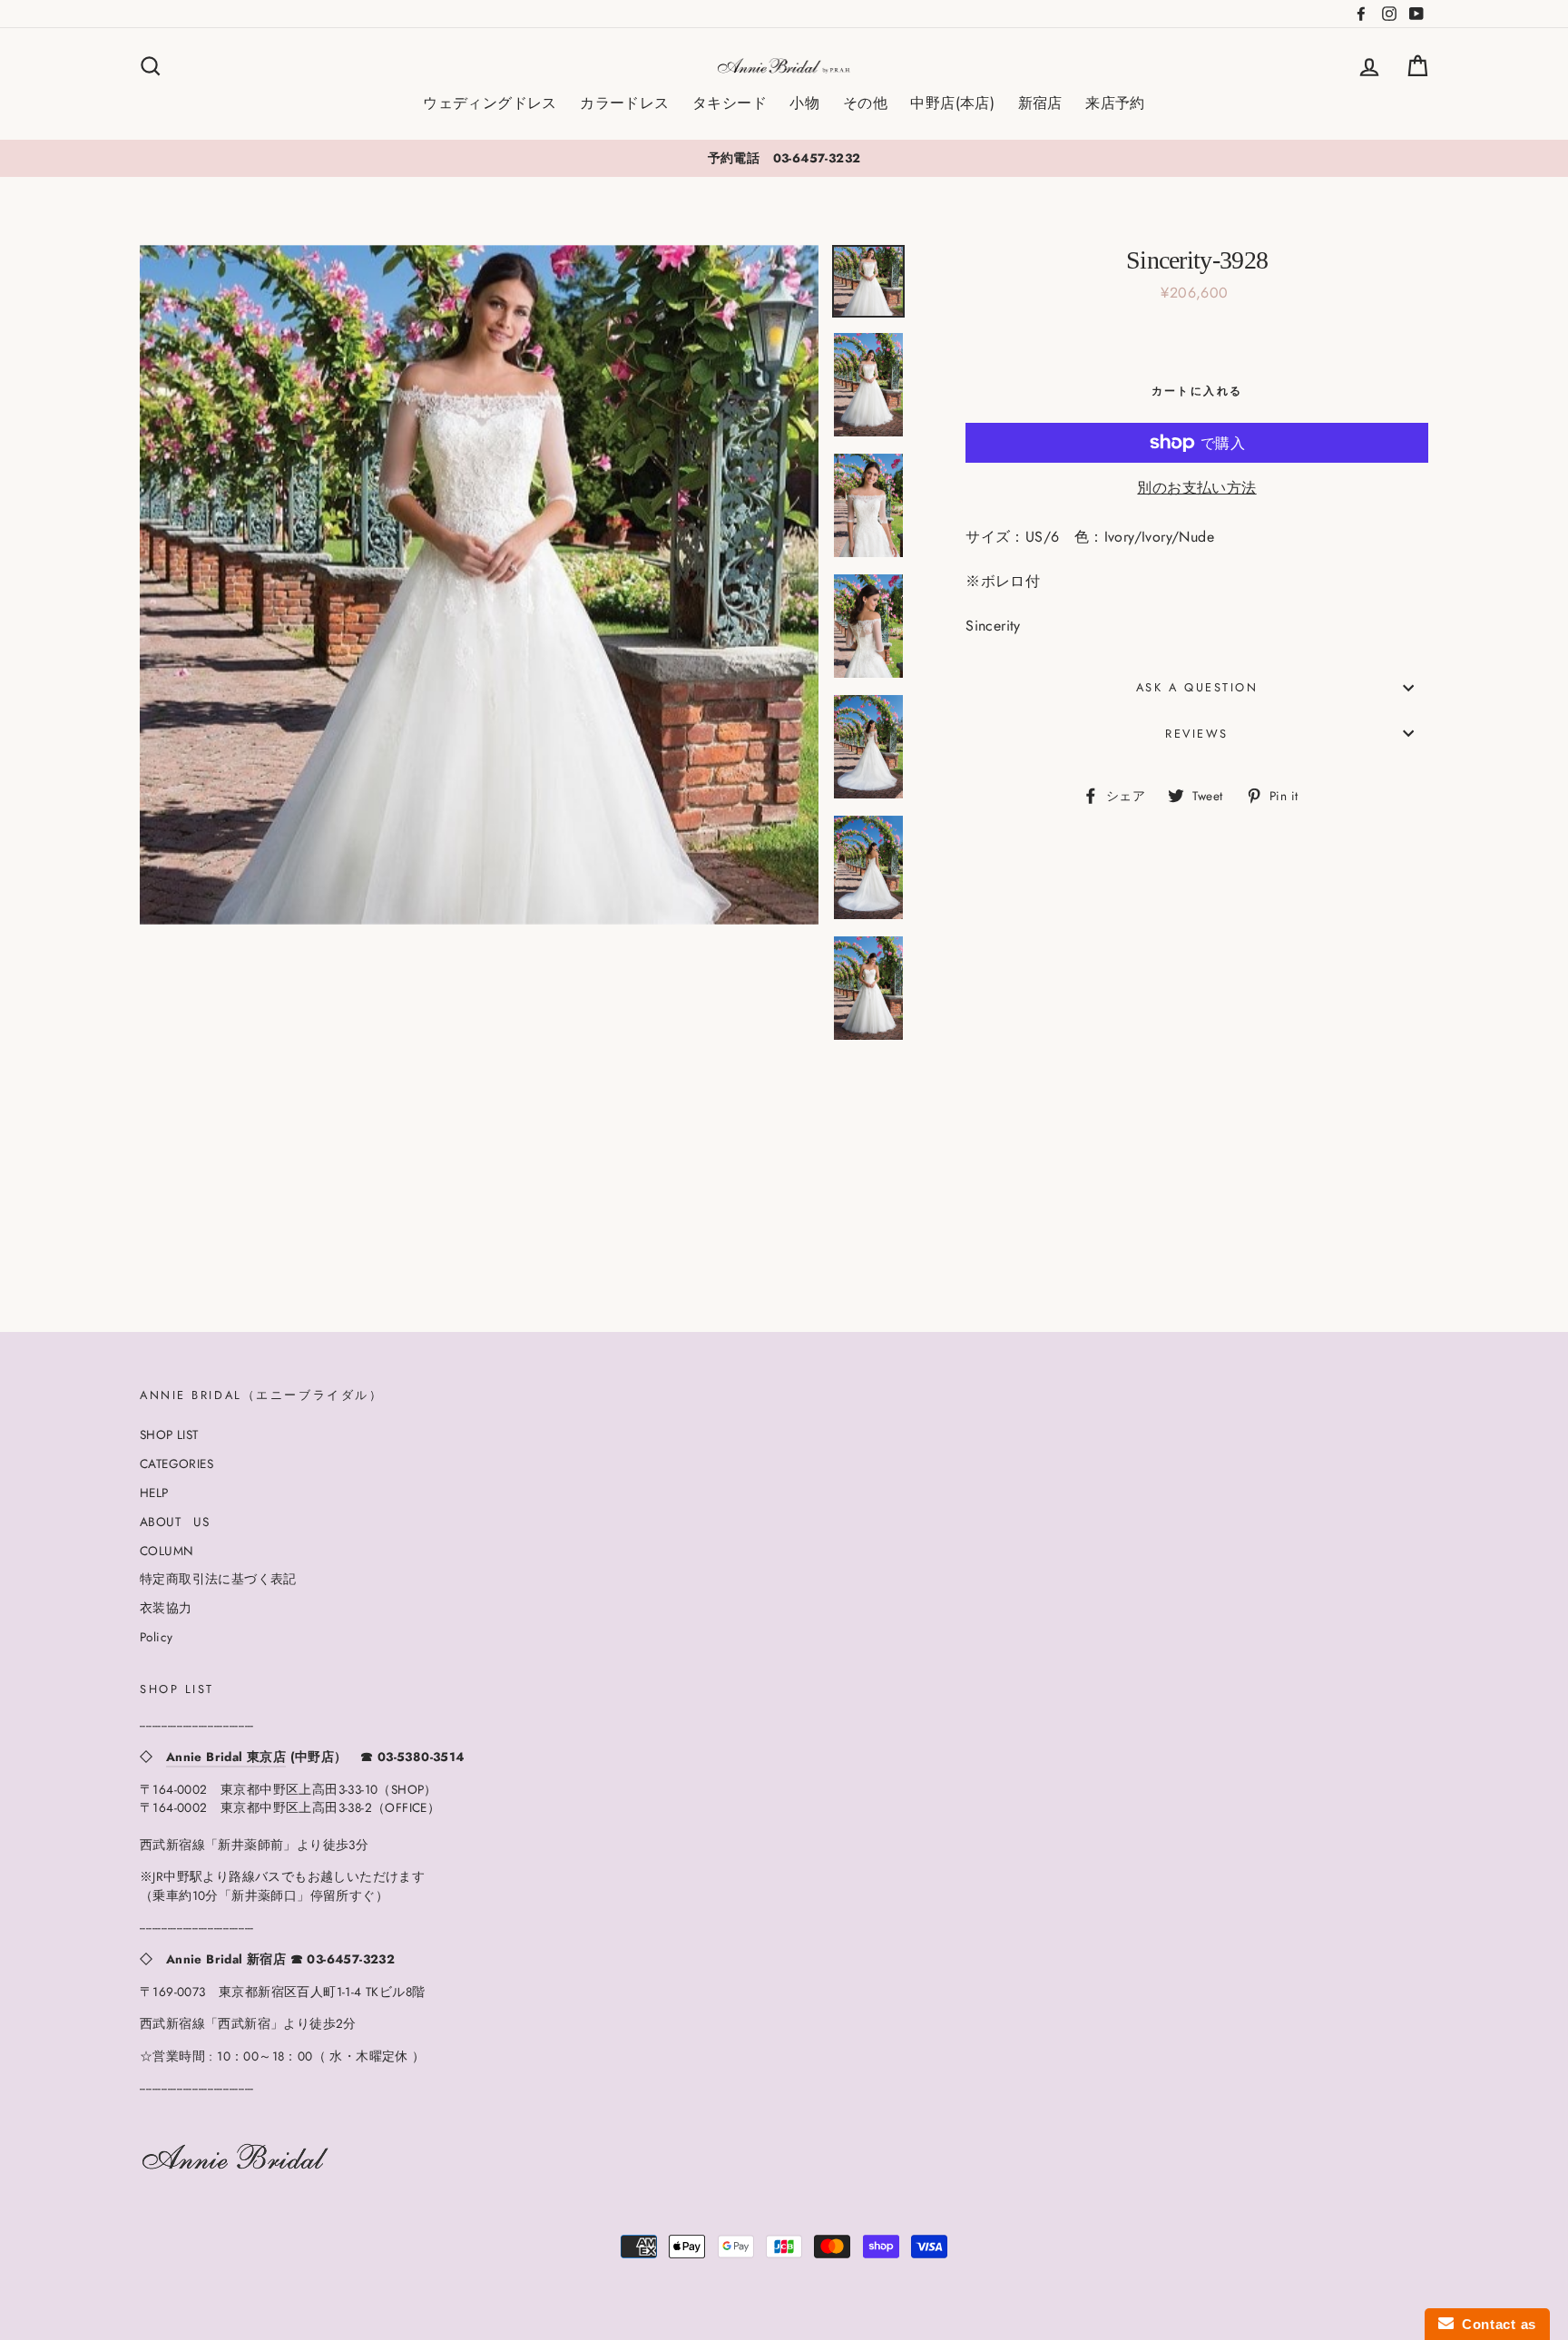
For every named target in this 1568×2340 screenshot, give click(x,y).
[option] (784, 158)
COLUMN (167, 1551)
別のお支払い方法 (1196, 488)
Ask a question (1197, 687)
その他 (865, 103)
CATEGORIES (176, 1464)
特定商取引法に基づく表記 (218, 1579)
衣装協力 (166, 1608)
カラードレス (624, 103)
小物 (804, 103)
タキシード (730, 103)
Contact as (1495, 2324)
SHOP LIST (169, 1434)
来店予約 (1115, 103)
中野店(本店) (952, 103)
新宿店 (1040, 103)
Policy (156, 1637)
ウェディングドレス (490, 103)
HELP (154, 1493)
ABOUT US (174, 1522)
